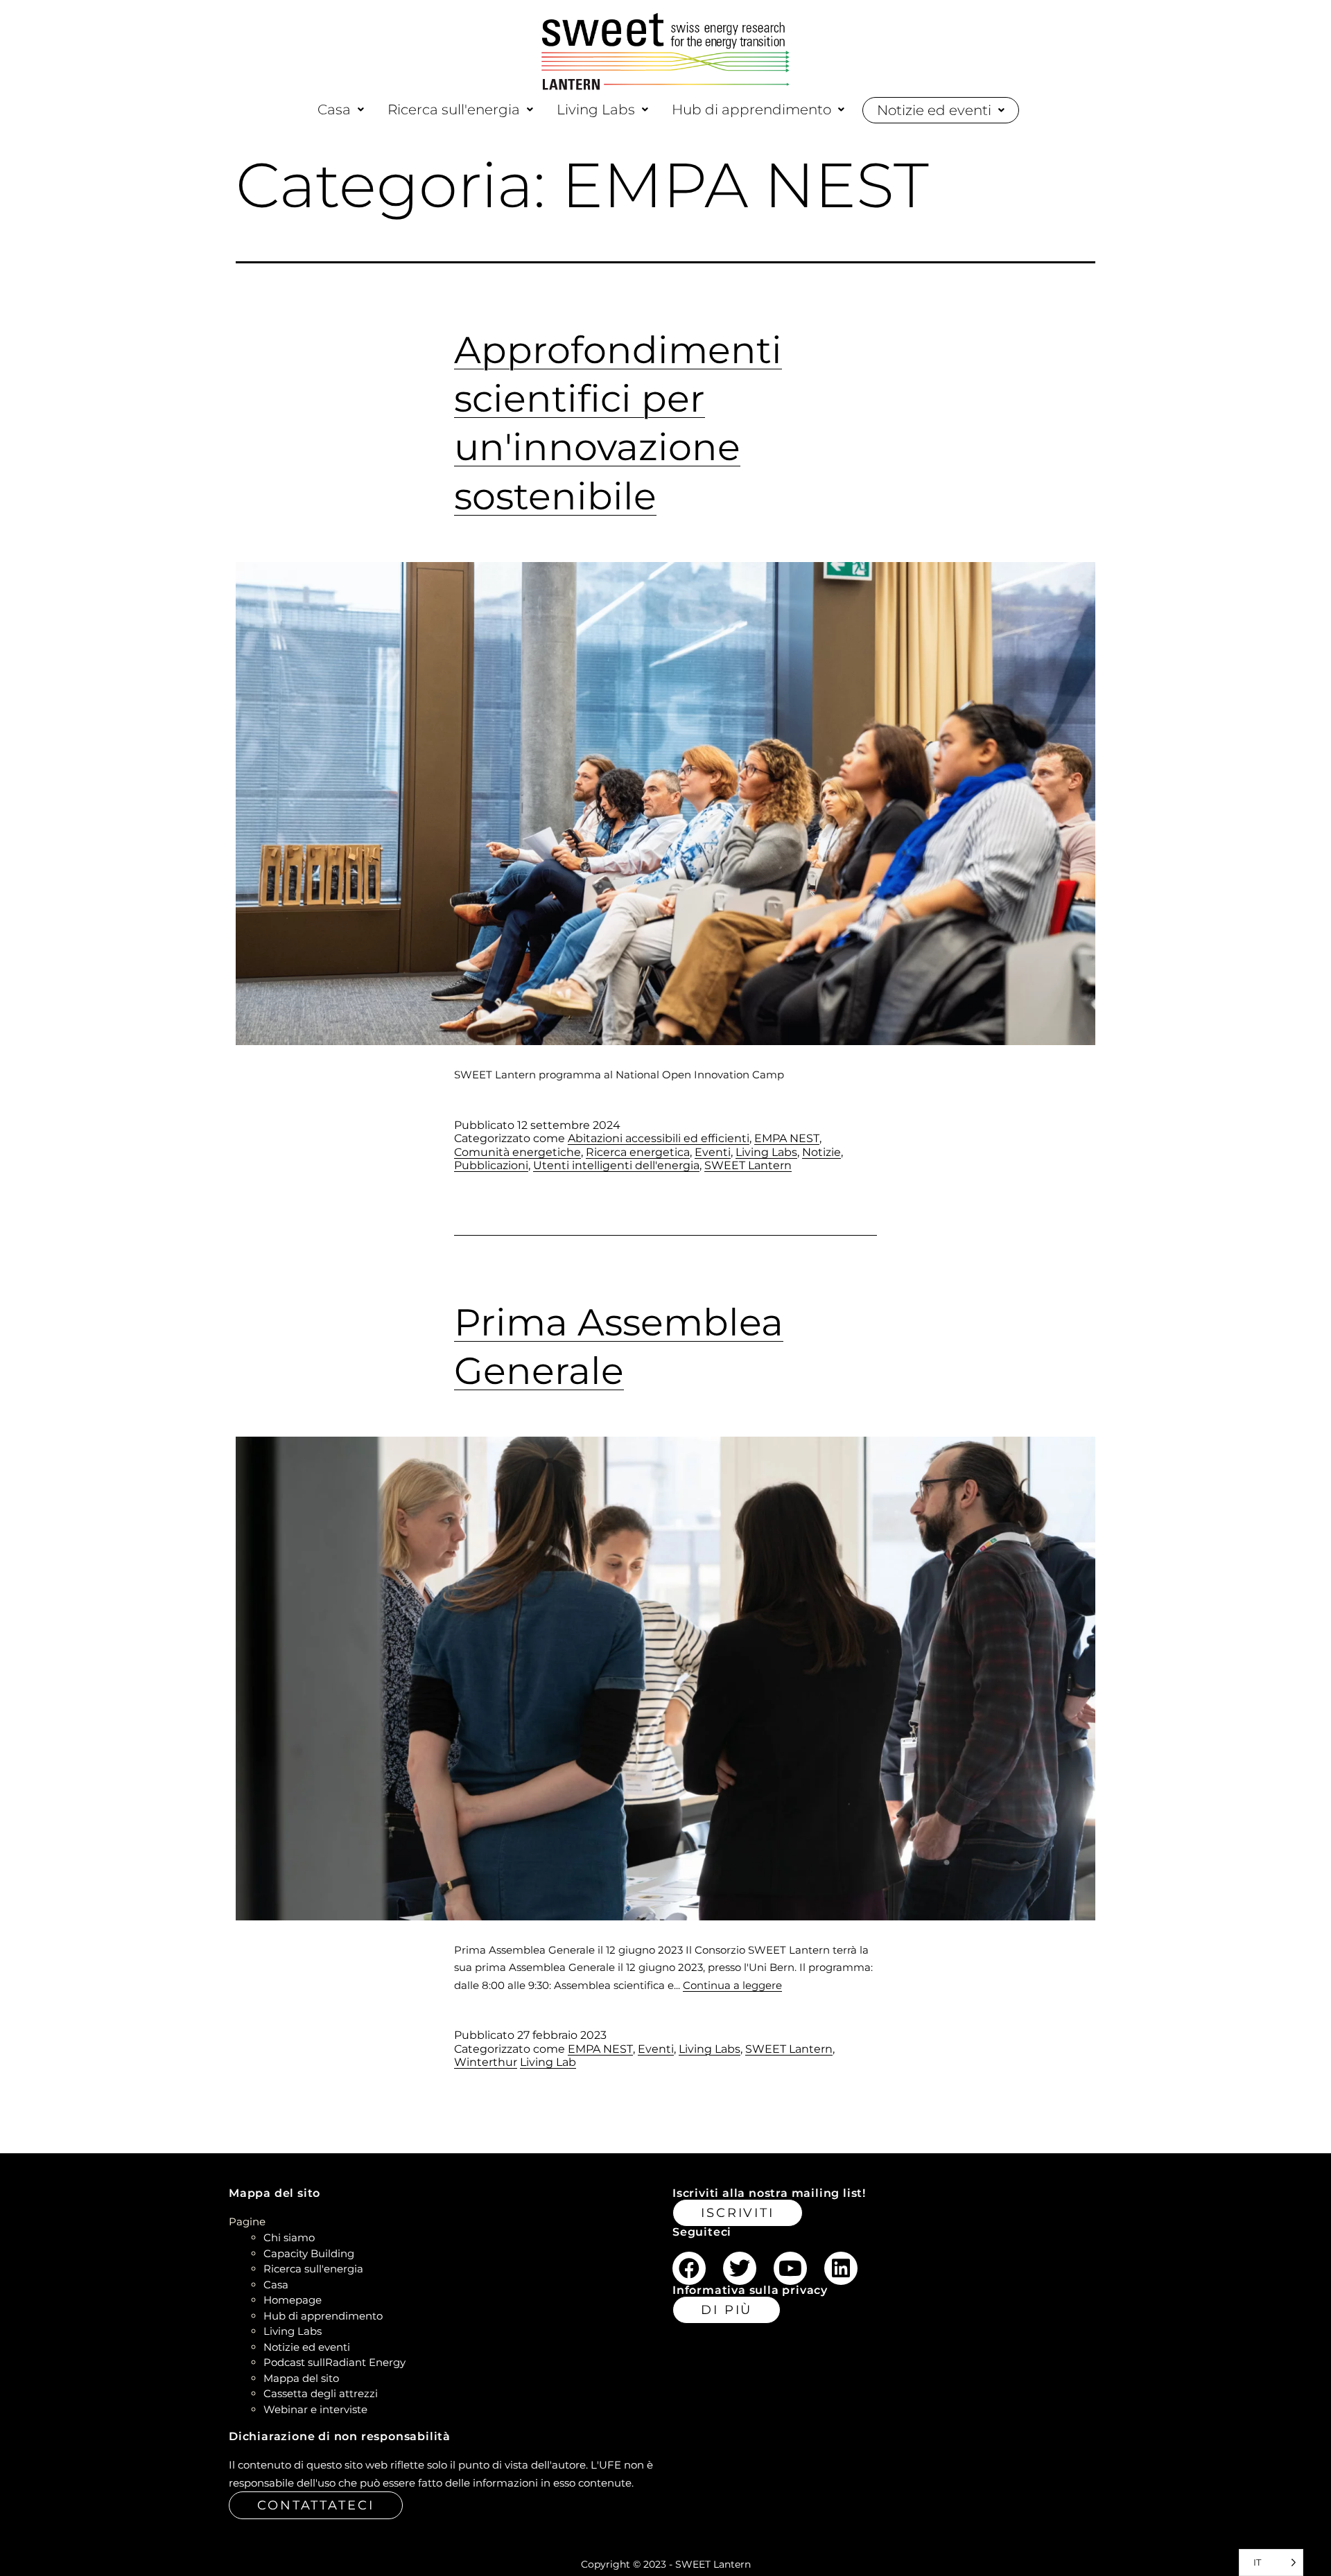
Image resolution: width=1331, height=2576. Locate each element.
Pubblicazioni (491, 1165)
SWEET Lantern (748, 1165)
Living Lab (548, 2062)
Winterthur (486, 2062)
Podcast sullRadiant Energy (334, 2362)
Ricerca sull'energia (454, 109)
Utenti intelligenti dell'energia (616, 1165)
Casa (334, 109)
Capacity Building (309, 2253)
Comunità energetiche (517, 1152)
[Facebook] (689, 2268)
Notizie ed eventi (934, 110)
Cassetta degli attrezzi (321, 2393)
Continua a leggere (732, 1985)
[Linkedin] (841, 2268)
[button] (341, 109)
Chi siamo (289, 2237)
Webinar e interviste (315, 2409)
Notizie (821, 1152)
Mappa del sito (301, 2378)
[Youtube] (790, 2268)
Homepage (293, 2300)
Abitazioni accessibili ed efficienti (659, 1138)
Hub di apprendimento (751, 109)
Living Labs (596, 109)
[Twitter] (740, 2268)
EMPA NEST (787, 1138)
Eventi (713, 1152)
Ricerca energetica (638, 1152)
